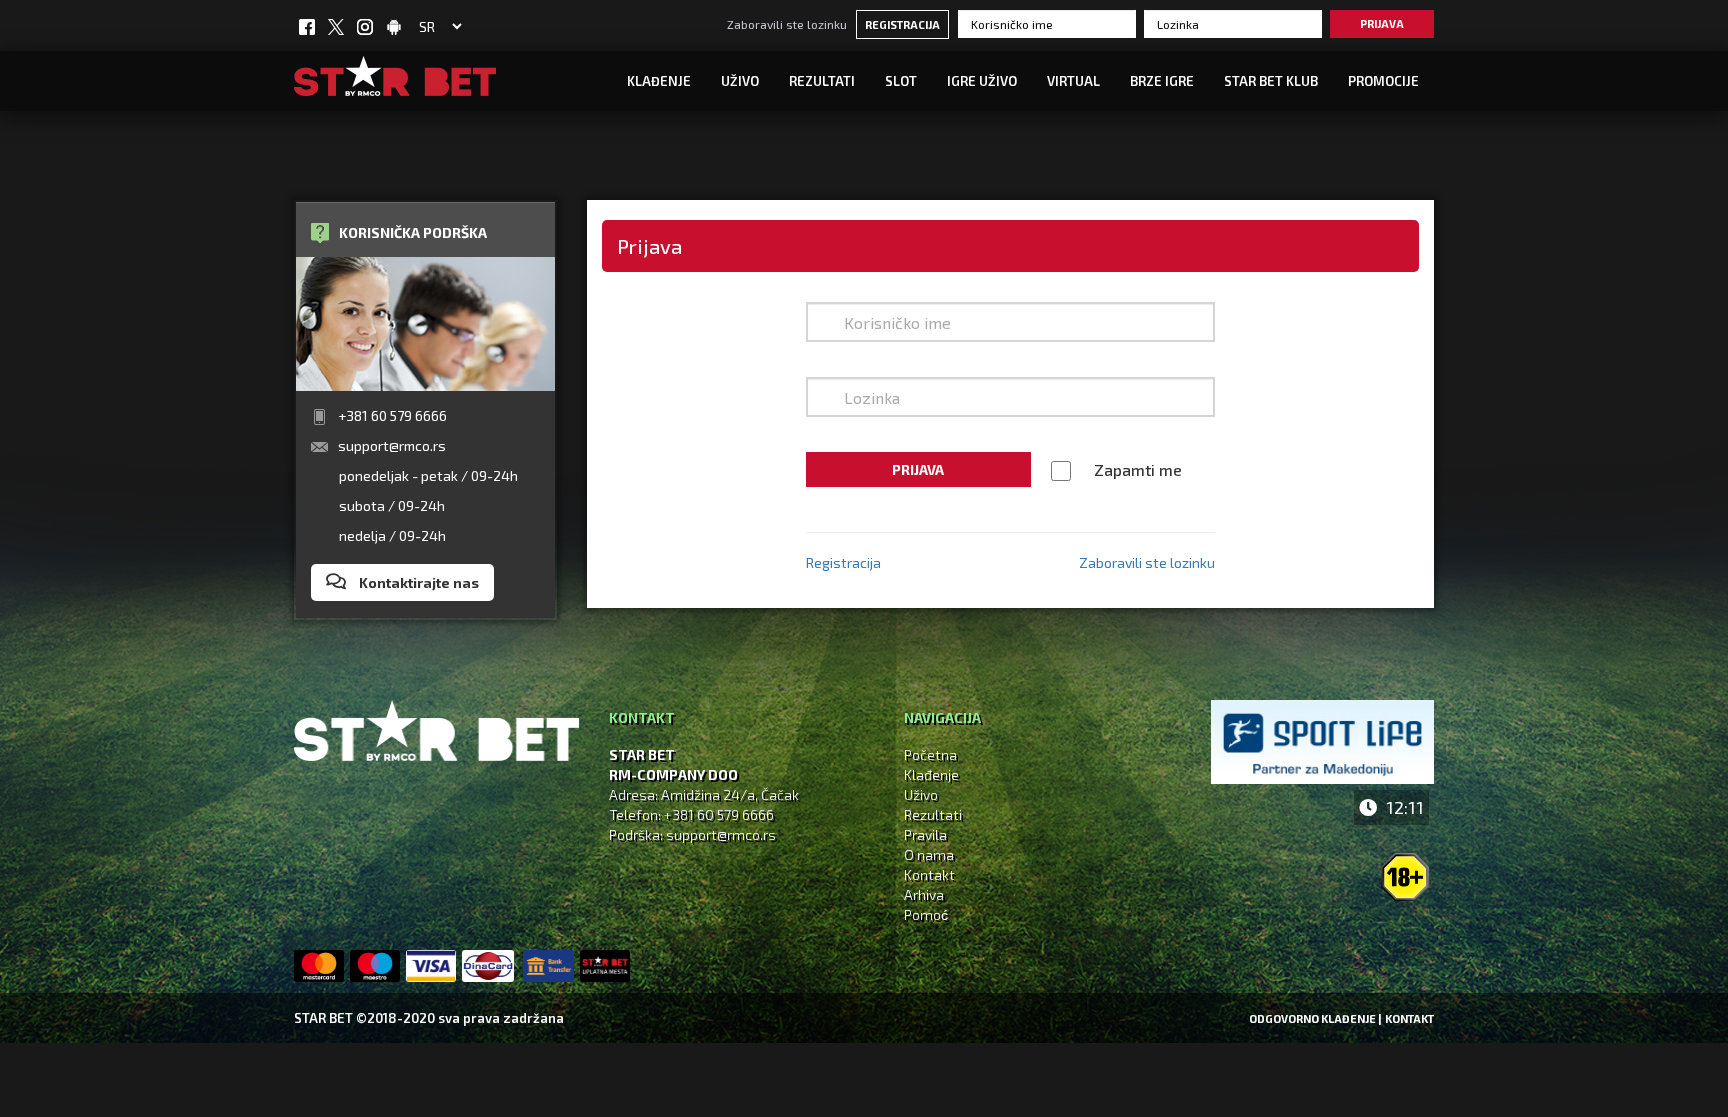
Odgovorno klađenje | (1315, 1018)
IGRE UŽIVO (982, 81)
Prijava (1382, 23)
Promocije (1383, 81)
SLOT (901, 81)
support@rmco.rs (392, 445)
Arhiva (924, 894)
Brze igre (1162, 81)
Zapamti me (1138, 469)
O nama (929, 854)
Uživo (921, 794)
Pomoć (926, 914)
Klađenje (659, 81)
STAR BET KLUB (1271, 81)
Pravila (925, 834)
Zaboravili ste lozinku (787, 24)
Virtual (1073, 81)
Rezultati (822, 81)
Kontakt (929, 874)
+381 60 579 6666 (392, 415)
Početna (930, 754)
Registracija (902, 24)
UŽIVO (740, 81)
